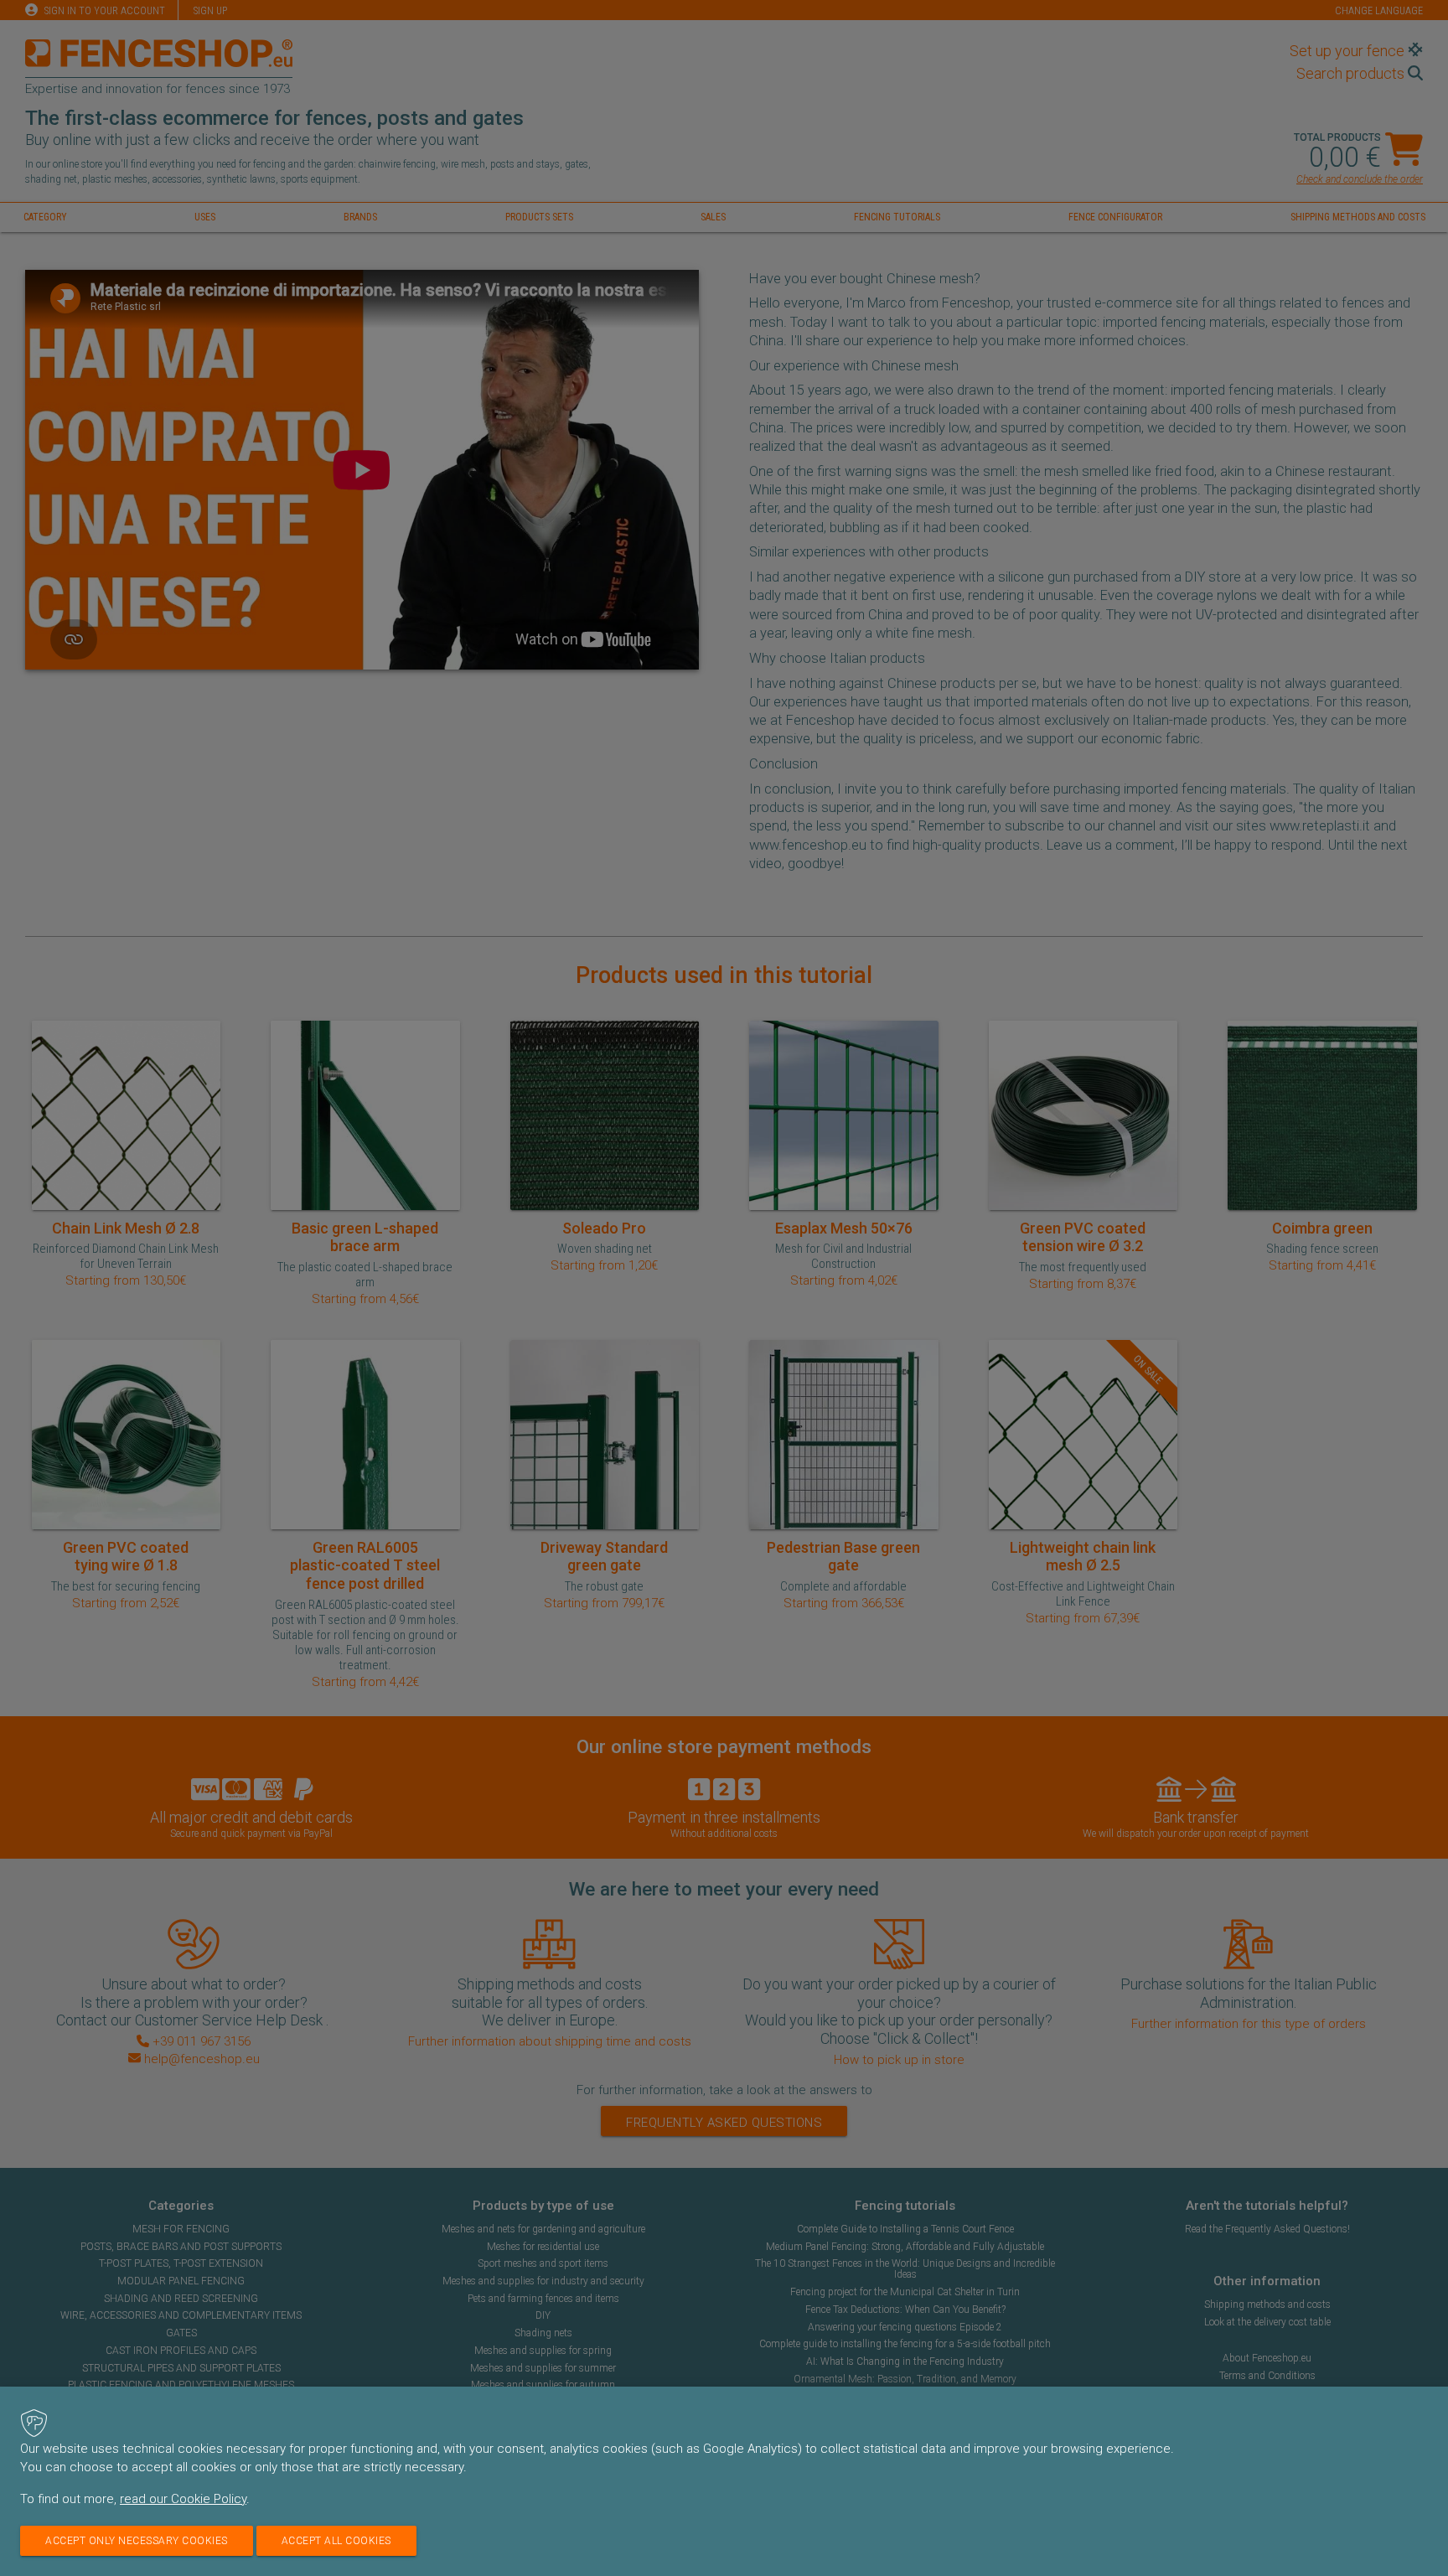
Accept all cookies (336, 2541)
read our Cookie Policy (183, 2499)
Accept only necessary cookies (137, 2541)
